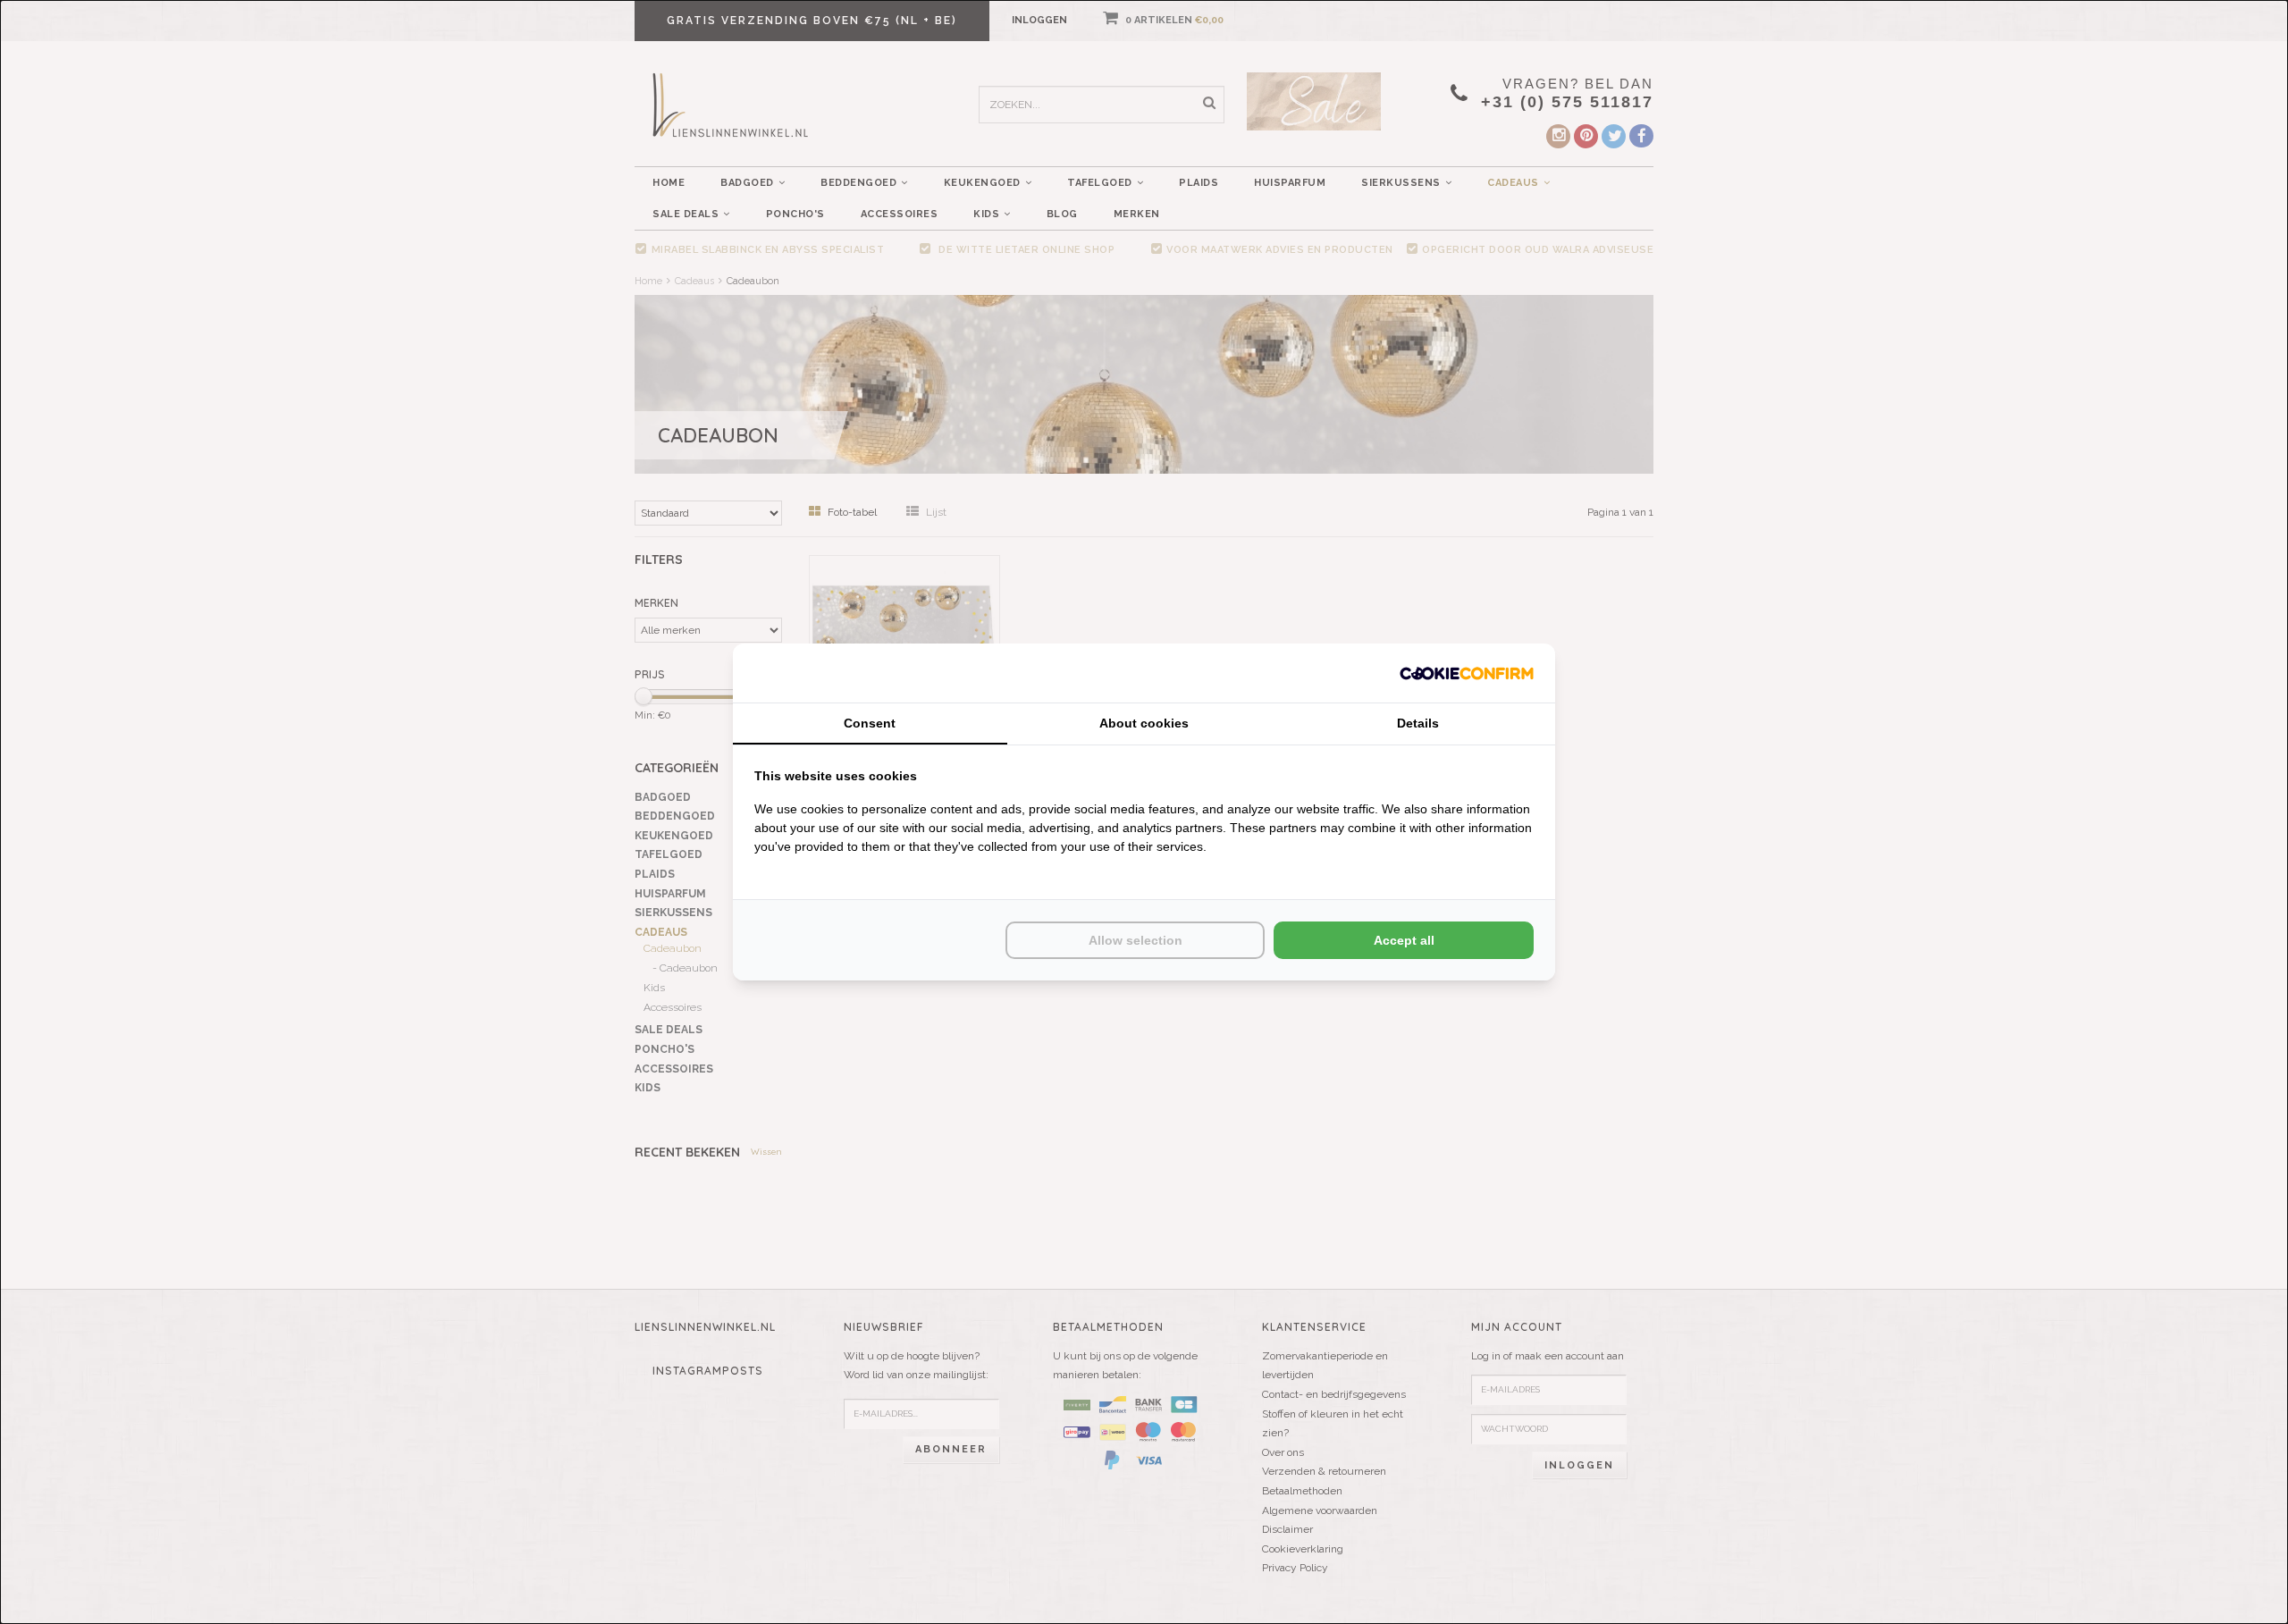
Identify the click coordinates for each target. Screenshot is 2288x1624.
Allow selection (1136, 940)
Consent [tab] (870, 723)
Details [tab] (1418, 723)
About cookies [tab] (1144, 723)
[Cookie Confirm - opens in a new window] (1467, 673)
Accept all (1404, 940)
